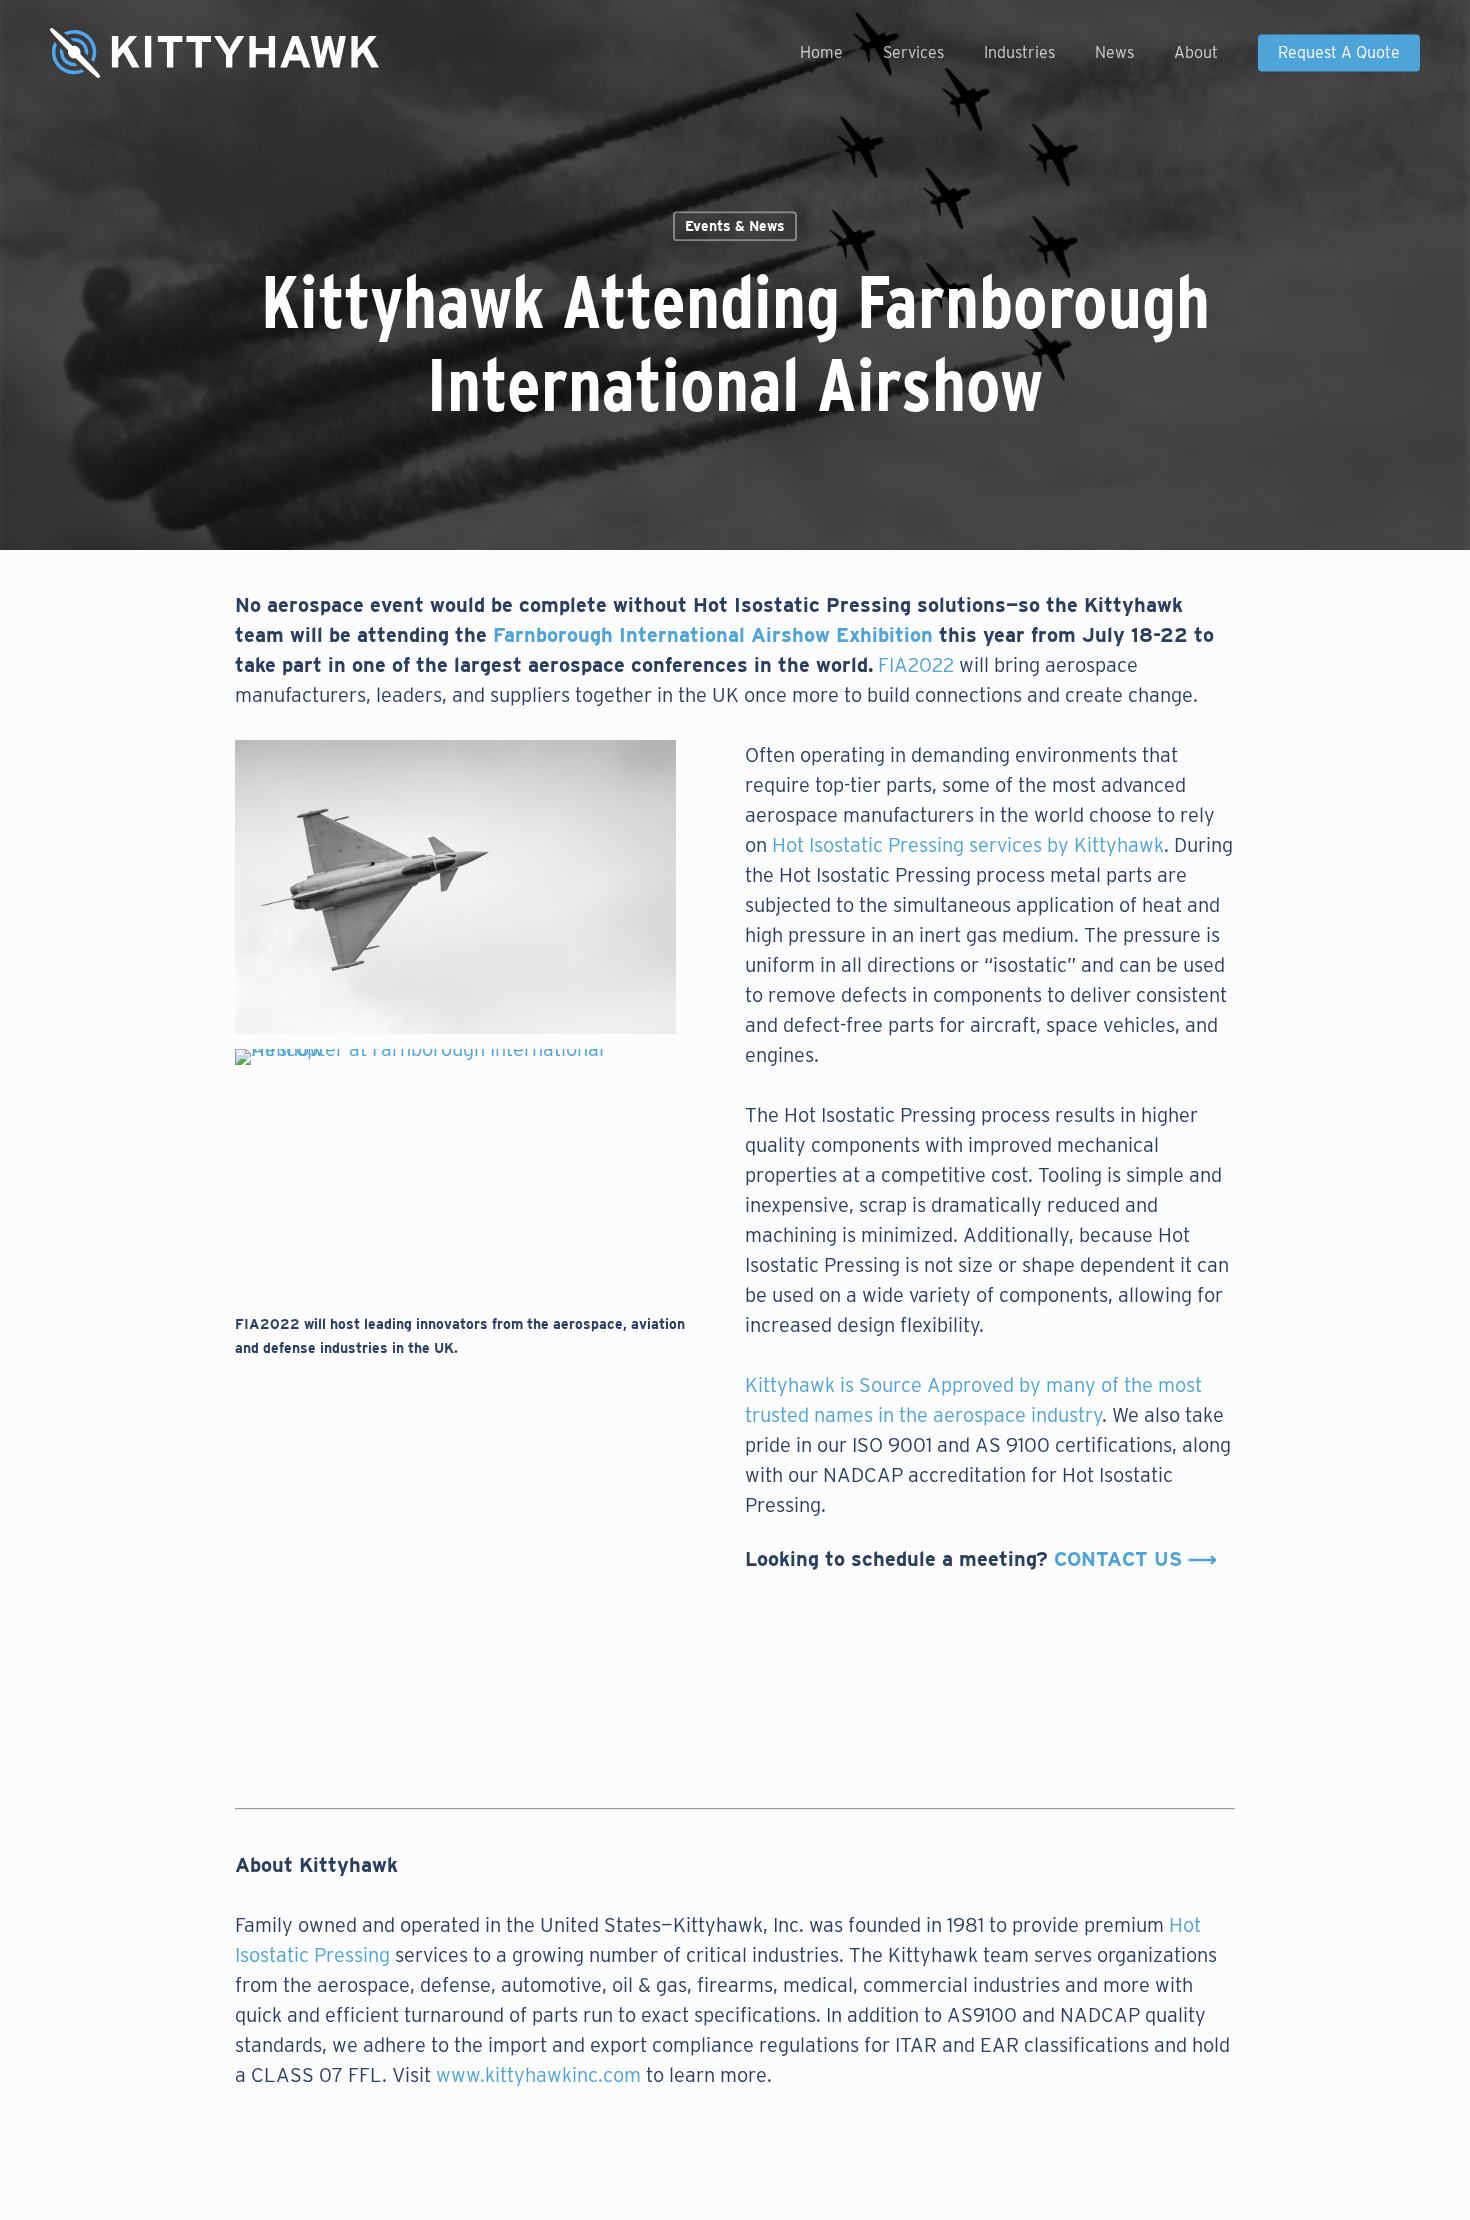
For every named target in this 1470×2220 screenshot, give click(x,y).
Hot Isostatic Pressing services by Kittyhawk (968, 845)
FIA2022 (916, 665)
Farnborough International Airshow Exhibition (713, 635)
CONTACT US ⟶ (1135, 1559)
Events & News (735, 226)
